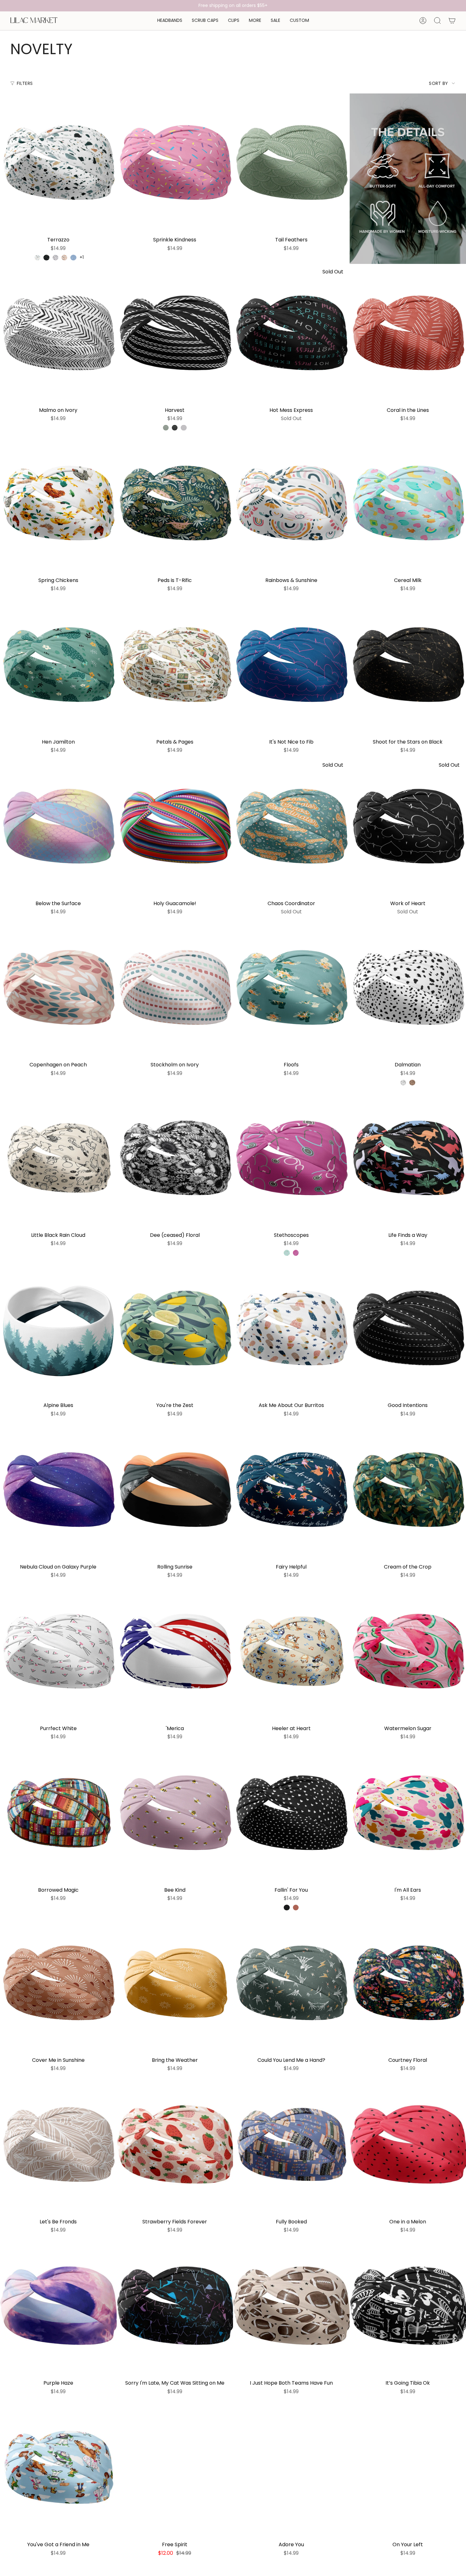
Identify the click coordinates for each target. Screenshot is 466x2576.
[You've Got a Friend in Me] (58, 2468)
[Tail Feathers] (291, 163)
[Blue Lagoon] (73, 258)
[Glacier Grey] (184, 428)
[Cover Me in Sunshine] (58, 1984)
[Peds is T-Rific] (175, 504)
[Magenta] (296, 1253)
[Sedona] (64, 258)
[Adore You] (291, 2468)
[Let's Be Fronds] (58, 2145)
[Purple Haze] (58, 2307)
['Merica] (175, 1652)
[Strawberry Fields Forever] (175, 2145)
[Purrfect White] (58, 1652)
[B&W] (403, 1083)
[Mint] (287, 1253)
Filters (25, 83)
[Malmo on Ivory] (58, 334)
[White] (287, 2562)
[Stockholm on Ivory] (175, 988)
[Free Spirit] (175, 2468)
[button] (170, 21)
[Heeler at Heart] (291, 1652)
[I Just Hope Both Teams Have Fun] (291, 2307)
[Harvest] (175, 334)
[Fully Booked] (291, 2145)
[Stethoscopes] (291, 1159)
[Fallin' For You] (291, 1814)
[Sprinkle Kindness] (175, 163)
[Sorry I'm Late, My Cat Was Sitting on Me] (175, 2307)
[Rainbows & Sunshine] (291, 504)
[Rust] (296, 1908)
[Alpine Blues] (58, 1329)
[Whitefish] (55, 258)
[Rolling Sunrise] (175, 1490)
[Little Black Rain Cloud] (58, 1159)
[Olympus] (37, 258)
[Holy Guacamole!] (175, 827)
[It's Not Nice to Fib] (291, 665)
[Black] (175, 428)
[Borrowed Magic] (58, 1814)
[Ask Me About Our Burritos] (291, 1329)
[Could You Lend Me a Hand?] (291, 1984)
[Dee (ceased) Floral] (175, 1159)
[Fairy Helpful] (291, 1490)
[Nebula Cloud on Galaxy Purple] (58, 1490)
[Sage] (166, 428)
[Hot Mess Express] (291, 334)
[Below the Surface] (58, 827)
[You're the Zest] (175, 1329)
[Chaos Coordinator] (291, 827)
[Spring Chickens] (58, 504)
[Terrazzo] (58, 163)
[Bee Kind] (175, 1814)
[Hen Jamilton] (58, 665)
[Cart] (452, 21)
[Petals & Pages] (175, 665)
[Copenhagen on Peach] (58, 988)
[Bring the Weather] (175, 1984)
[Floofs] (291, 988)
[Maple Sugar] (412, 1083)
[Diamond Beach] (46, 258)
